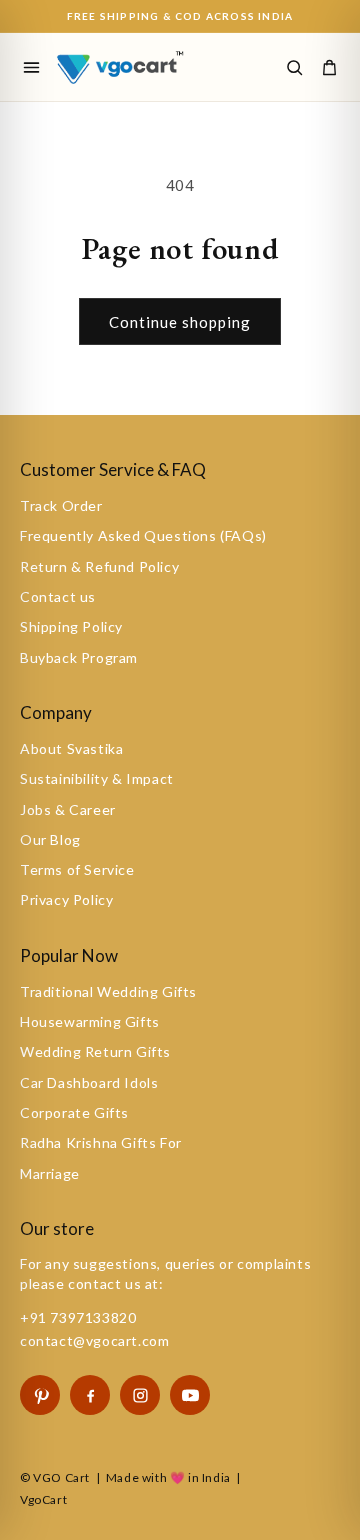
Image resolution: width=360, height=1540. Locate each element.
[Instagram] (140, 1395)
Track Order (61, 505)
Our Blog (50, 839)
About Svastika (71, 748)
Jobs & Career (68, 809)
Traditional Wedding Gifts (108, 991)
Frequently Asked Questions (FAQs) (143, 535)
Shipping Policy (71, 626)
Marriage (50, 1173)
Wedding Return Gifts (95, 1051)
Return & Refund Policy (99, 566)
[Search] (294, 67)
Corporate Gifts (74, 1112)
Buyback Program (79, 657)
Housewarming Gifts (90, 1021)
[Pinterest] (40, 1395)
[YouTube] (190, 1395)
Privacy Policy (66, 899)
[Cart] (329, 67)
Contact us (58, 596)
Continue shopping (180, 322)
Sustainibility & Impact (97, 778)
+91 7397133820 (78, 1317)
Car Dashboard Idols (89, 1082)
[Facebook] (90, 1395)
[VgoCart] (127, 66)
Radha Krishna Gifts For (101, 1142)
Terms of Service (77, 869)
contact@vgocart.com (94, 1340)
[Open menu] (31, 67)
